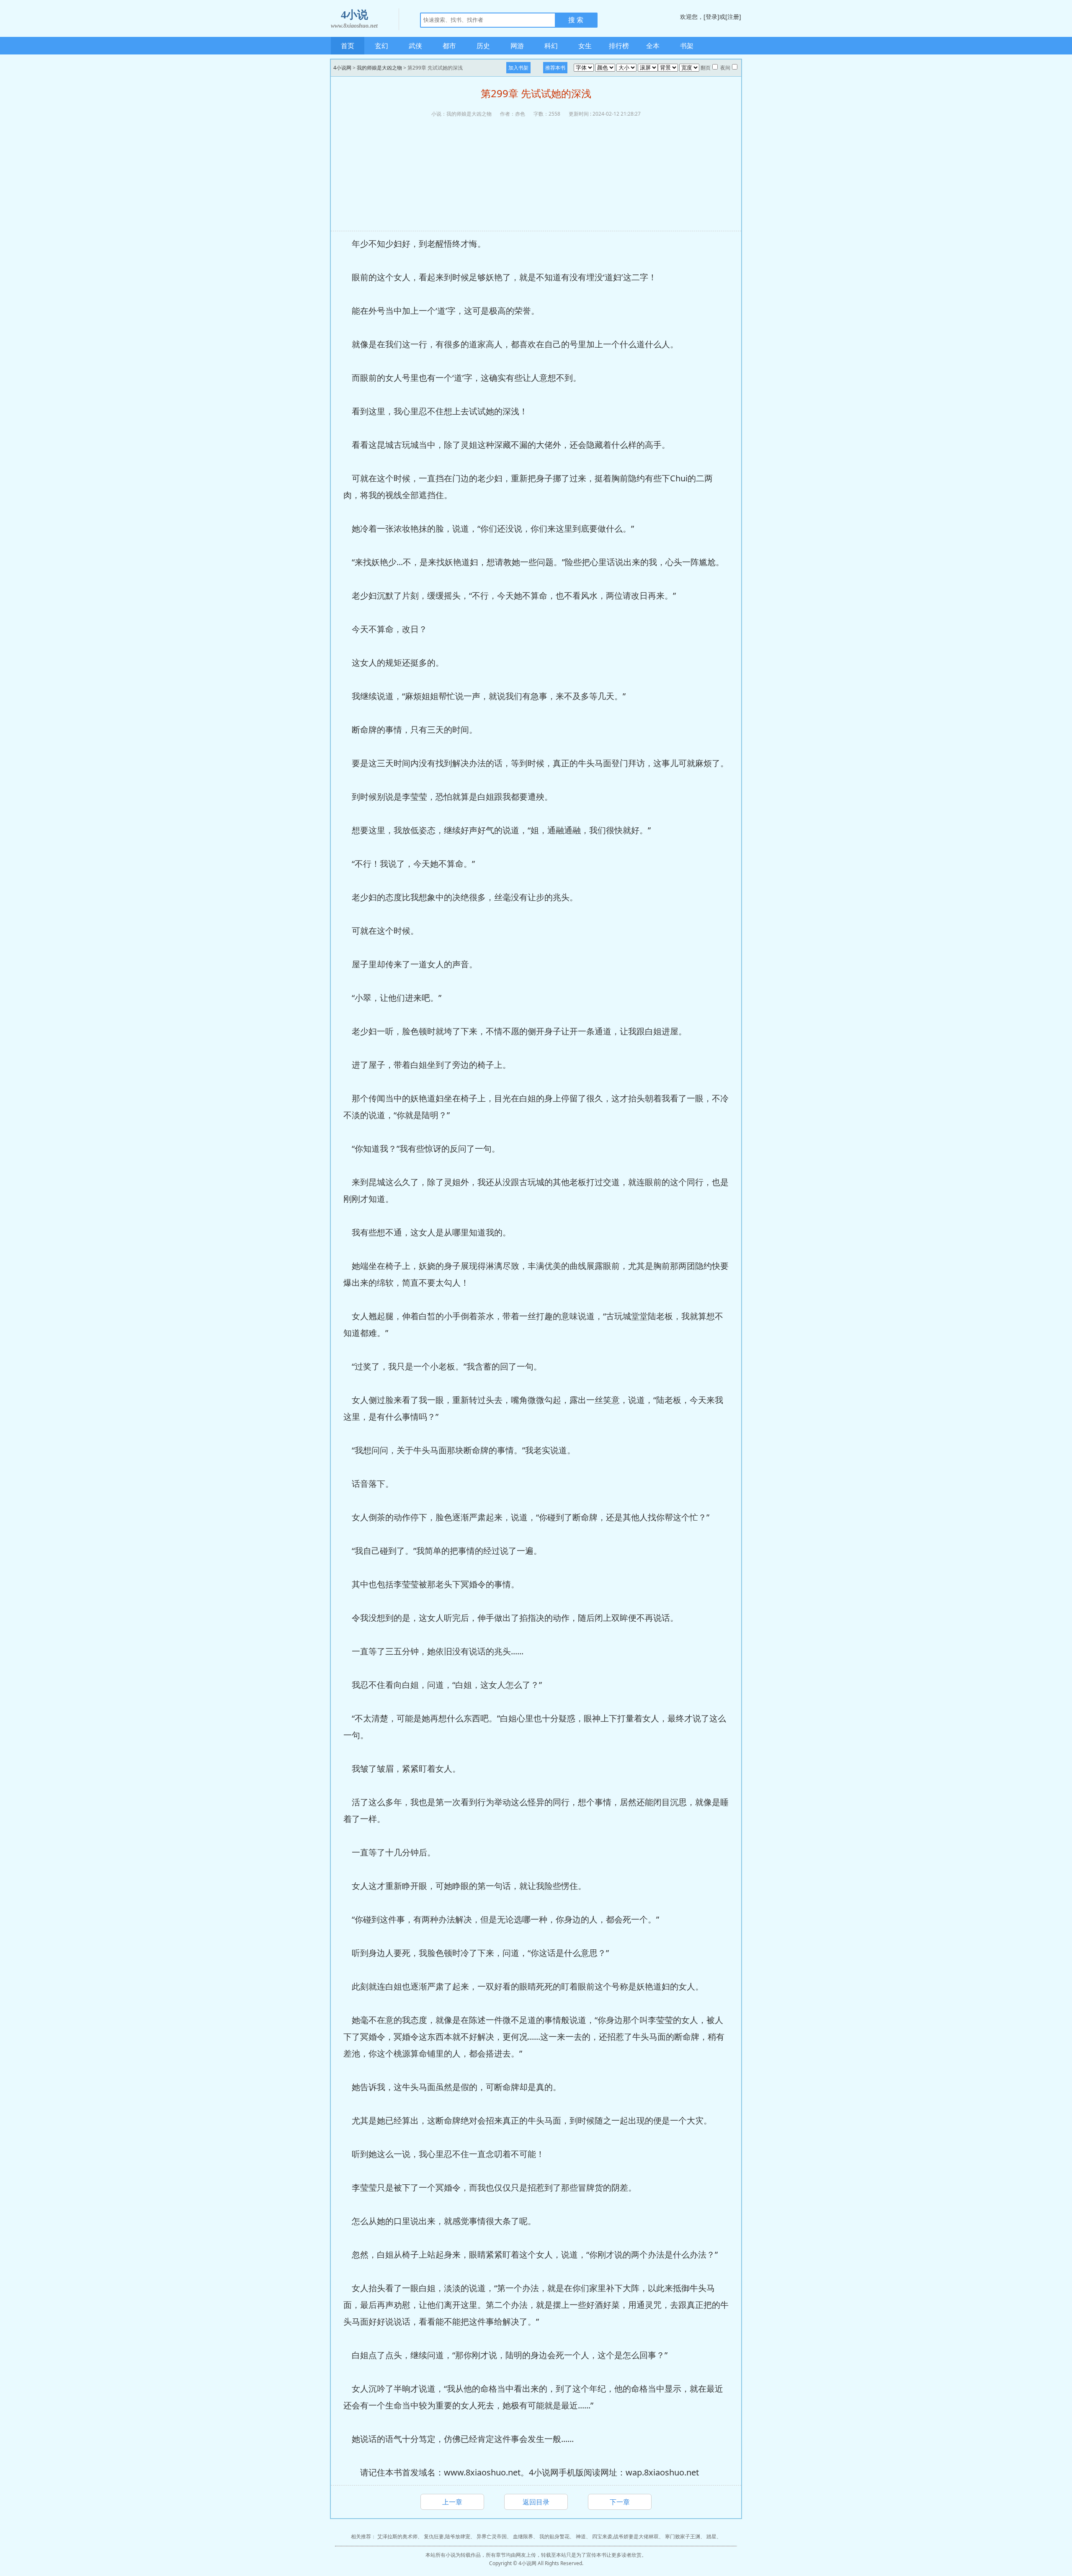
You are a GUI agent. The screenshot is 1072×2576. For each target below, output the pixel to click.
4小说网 (342, 68)
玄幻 (381, 46)
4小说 (354, 19)
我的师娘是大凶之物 (379, 68)
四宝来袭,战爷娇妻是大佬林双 (625, 2536)
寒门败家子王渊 (683, 2536)
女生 (585, 46)
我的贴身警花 (554, 2536)
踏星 (711, 2536)
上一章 (452, 2502)
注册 (733, 17)
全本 (653, 46)
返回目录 (536, 2502)
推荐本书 (555, 68)
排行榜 (619, 46)
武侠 (415, 46)
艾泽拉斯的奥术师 (397, 2536)
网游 (517, 46)
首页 (348, 46)
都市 (449, 46)
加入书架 (518, 68)
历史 (483, 46)
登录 (711, 17)
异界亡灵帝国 (492, 2536)
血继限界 (523, 2536)
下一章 (620, 2502)
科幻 (551, 46)
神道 (581, 2536)
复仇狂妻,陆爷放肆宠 (447, 2536)
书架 (687, 46)
